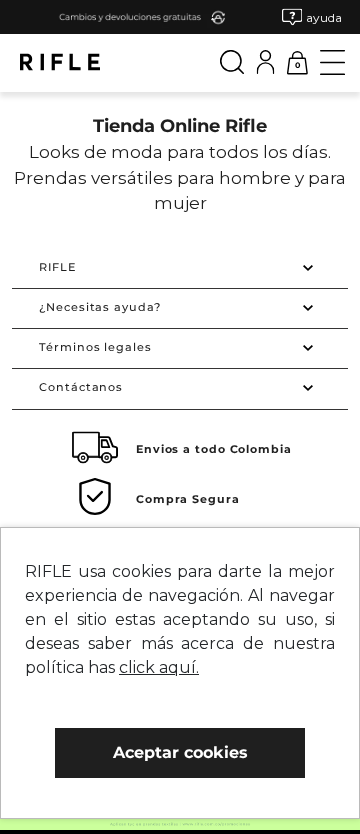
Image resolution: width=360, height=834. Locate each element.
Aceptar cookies (180, 752)
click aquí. (159, 667)
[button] (312, 17)
